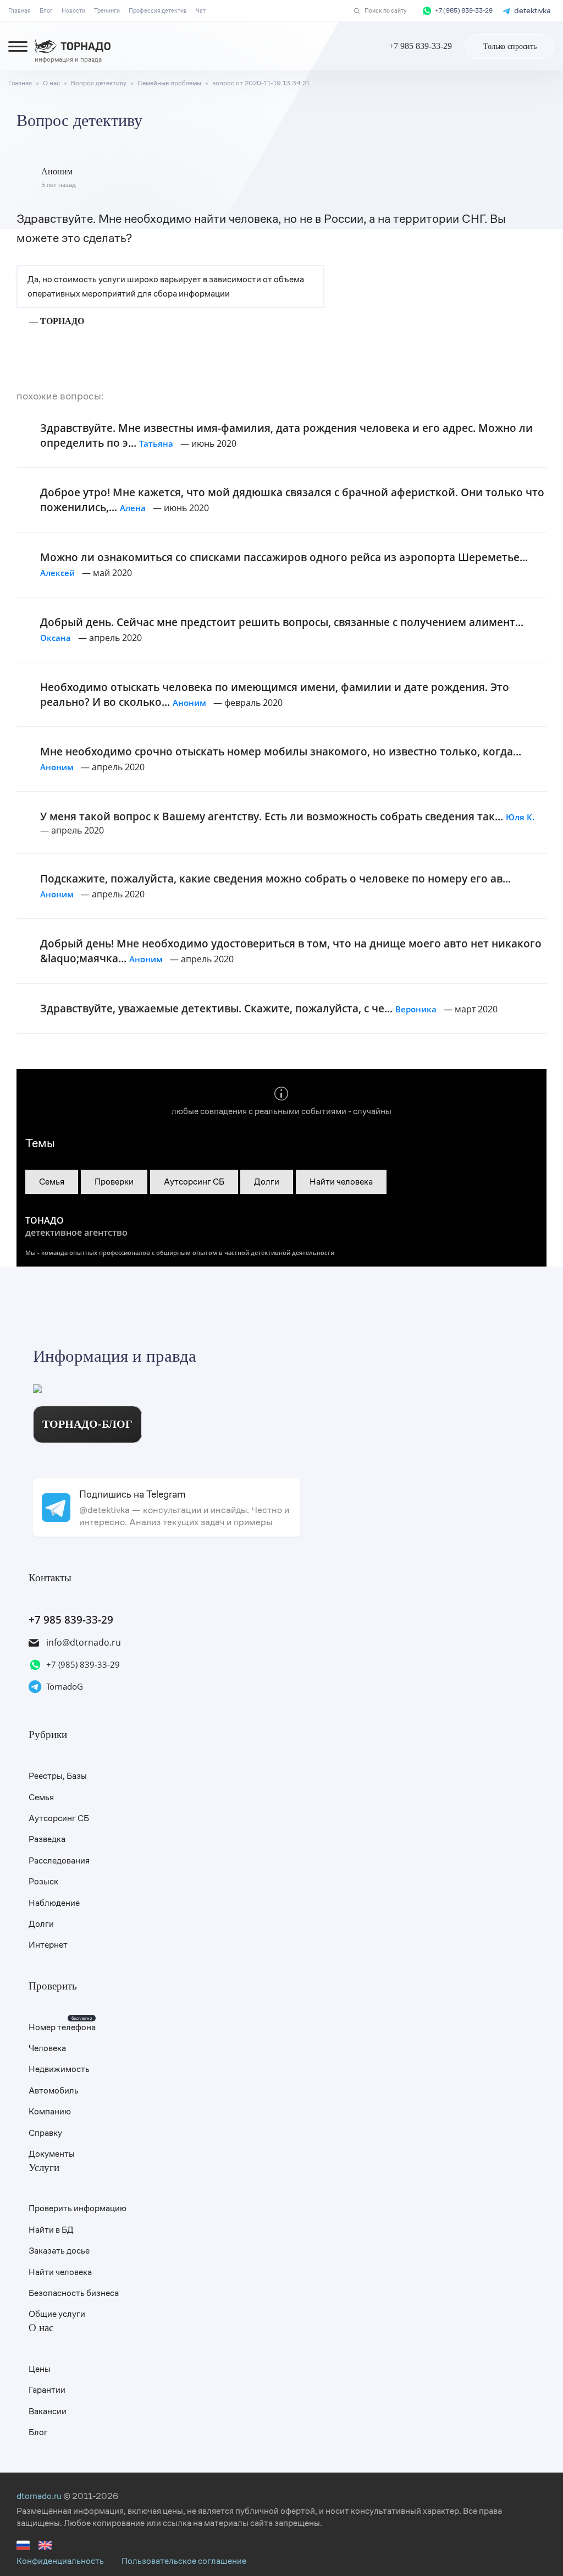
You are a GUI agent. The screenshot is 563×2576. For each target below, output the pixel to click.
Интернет (48, 1945)
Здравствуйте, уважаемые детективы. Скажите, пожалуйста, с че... (238, 1008)
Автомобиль (54, 2090)
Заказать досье (59, 2251)
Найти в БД (51, 2230)
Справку (45, 2133)
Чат (201, 10)
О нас (41, 2328)
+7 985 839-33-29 (71, 1619)
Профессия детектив (158, 10)
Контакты (50, 1578)
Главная (20, 10)
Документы (52, 2154)
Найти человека (341, 1182)
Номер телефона (62, 2027)
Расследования (59, 1860)
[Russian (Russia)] (23, 2549)
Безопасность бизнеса (74, 2293)
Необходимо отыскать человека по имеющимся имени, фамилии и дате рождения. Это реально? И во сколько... (275, 694)
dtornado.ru (39, 2496)
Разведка (47, 1839)
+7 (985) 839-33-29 (464, 11)
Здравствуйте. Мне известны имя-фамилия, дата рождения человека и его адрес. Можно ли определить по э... (286, 435)
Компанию (50, 2111)
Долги (267, 1182)
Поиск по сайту (385, 11)
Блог (46, 10)
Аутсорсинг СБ (194, 1182)
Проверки (114, 1182)
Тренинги (107, 10)
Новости (73, 10)
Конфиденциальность (60, 2561)
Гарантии (47, 2390)
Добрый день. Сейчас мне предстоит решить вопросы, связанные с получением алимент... (282, 629)
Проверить (53, 1986)
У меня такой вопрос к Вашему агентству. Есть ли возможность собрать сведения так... (287, 816)
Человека (47, 2048)
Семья (52, 1182)
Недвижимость (59, 2069)
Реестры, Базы (58, 1776)
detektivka (532, 10)
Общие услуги (57, 2314)
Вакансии (48, 2411)
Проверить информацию (78, 2208)
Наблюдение (54, 1903)
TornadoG (65, 1686)
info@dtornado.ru (84, 1642)
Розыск (43, 1881)
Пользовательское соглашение (184, 2561)
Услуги (44, 2167)
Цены (40, 2369)
